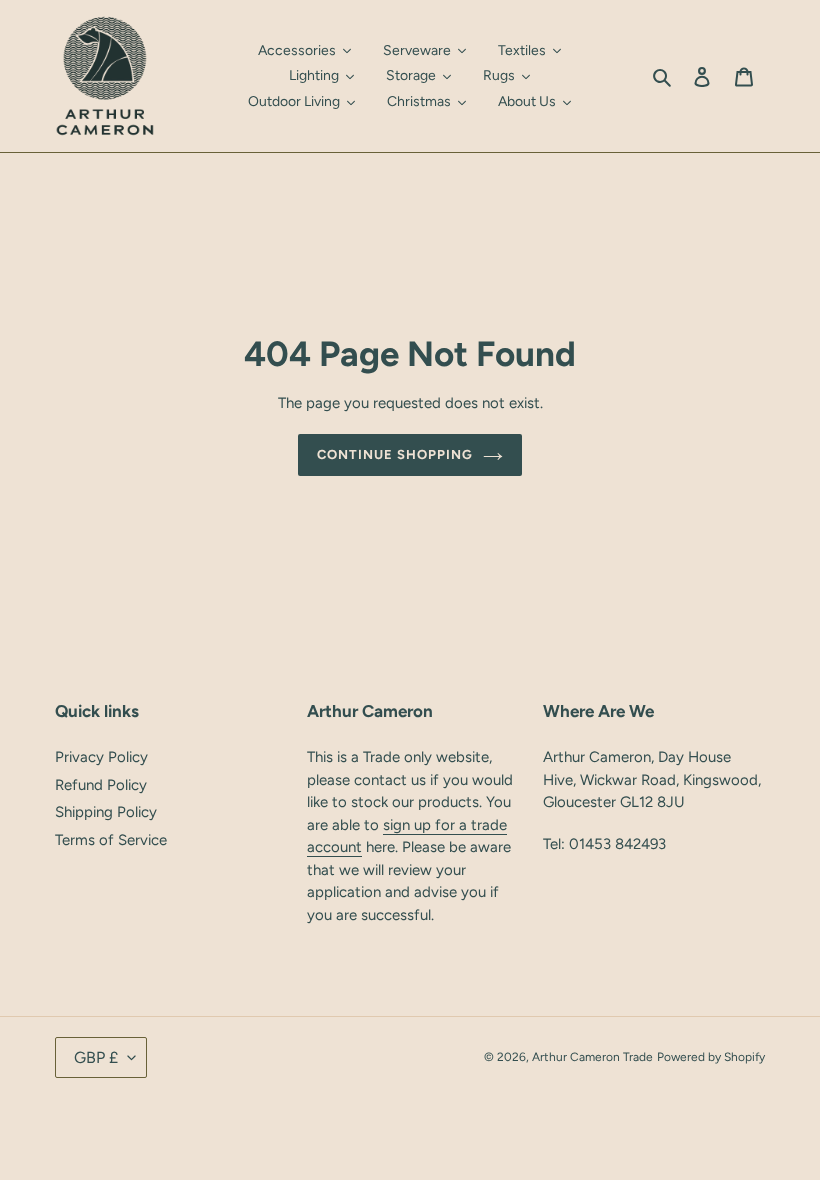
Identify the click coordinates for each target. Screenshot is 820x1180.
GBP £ (96, 1057)
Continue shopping (395, 454)
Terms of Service (111, 840)
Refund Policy (101, 785)
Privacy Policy (101, 757)
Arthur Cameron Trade (592, 1057)
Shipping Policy (106, 812)
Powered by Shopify (711, 1057)
